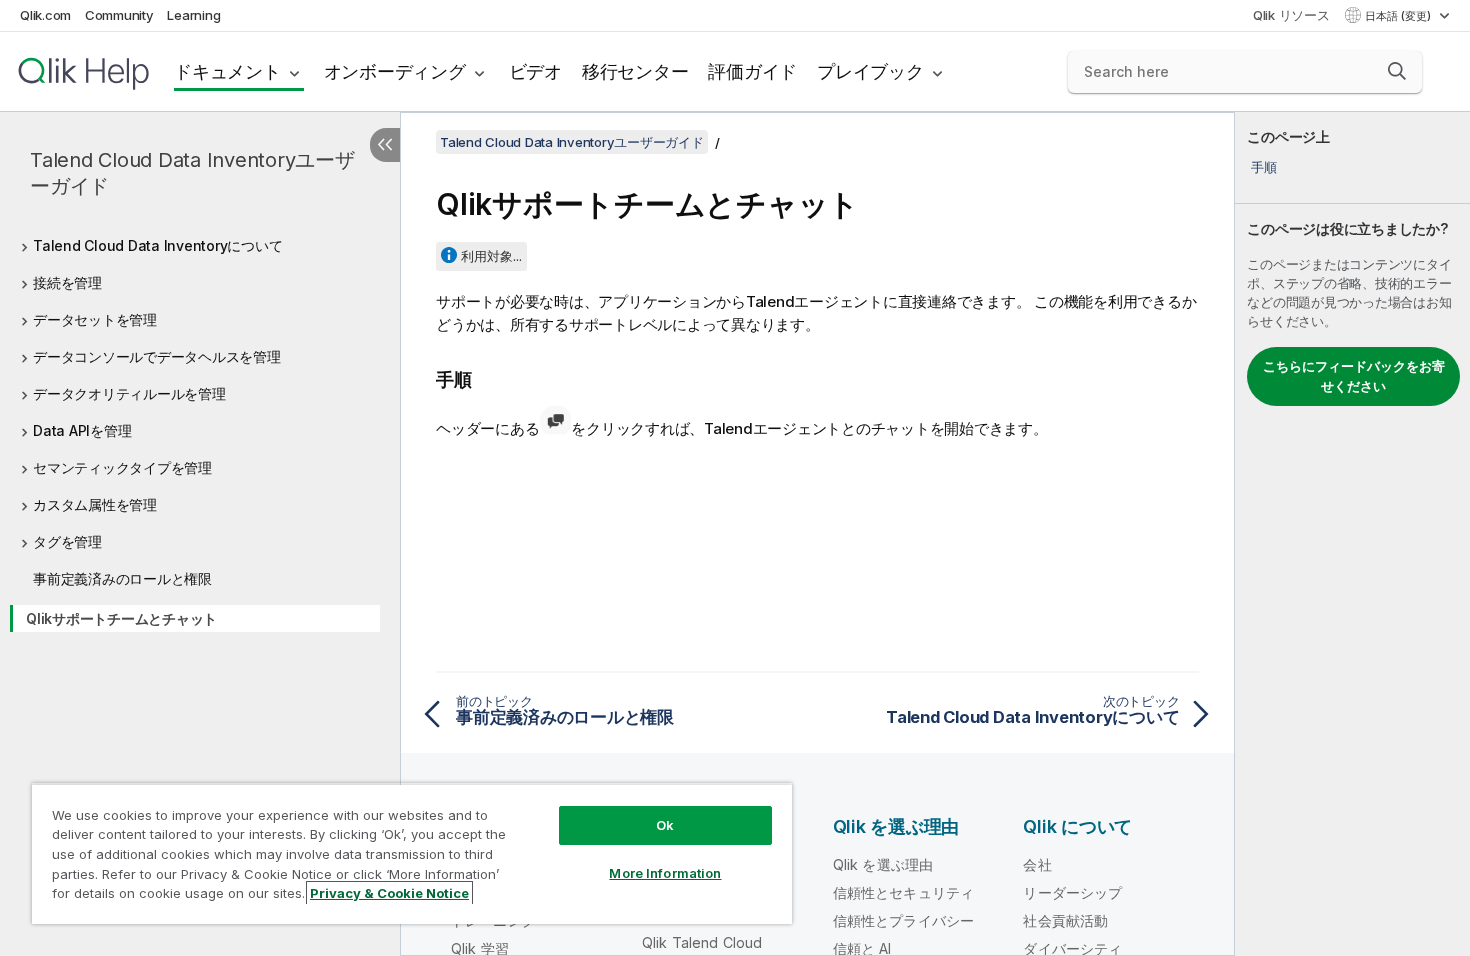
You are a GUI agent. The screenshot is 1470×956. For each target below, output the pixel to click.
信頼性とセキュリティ (904, 892)
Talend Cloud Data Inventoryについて (157, 245)
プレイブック (870, 71)
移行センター (635, 71)
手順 (1264, 167)
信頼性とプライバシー (904, 920)
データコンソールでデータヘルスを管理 (157, 356)
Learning (193, 15)
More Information (665, 873)
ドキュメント (227, 71)
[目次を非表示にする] (385, 145)
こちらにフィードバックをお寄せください (1354, 376)
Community (119, 15)
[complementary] (1352, 534)
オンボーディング (395, 71)
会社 (1037, 864)
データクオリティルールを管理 (129, 393)
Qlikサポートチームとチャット (121, 618)
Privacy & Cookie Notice (389, 893)
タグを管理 (67, 541)
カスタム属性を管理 (95, 504)
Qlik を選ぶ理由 (883, 864)
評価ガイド (752, 71)
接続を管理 (67, 282)
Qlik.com (45, 15)
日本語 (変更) (1399, 16)
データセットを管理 (95, 319)
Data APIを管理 (82, 430)
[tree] (200, 428)
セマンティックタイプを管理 (122, 467)
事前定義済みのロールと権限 (122, 578)
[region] (412, 853)
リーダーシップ (1072, 892)
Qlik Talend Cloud (702, 942)
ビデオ (535, 71)
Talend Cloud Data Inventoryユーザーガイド (192, 173)
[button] (1397, 71)
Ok (665, 825)
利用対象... (491, 256)
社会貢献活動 (1065, 920)
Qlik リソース (1291, 15)
